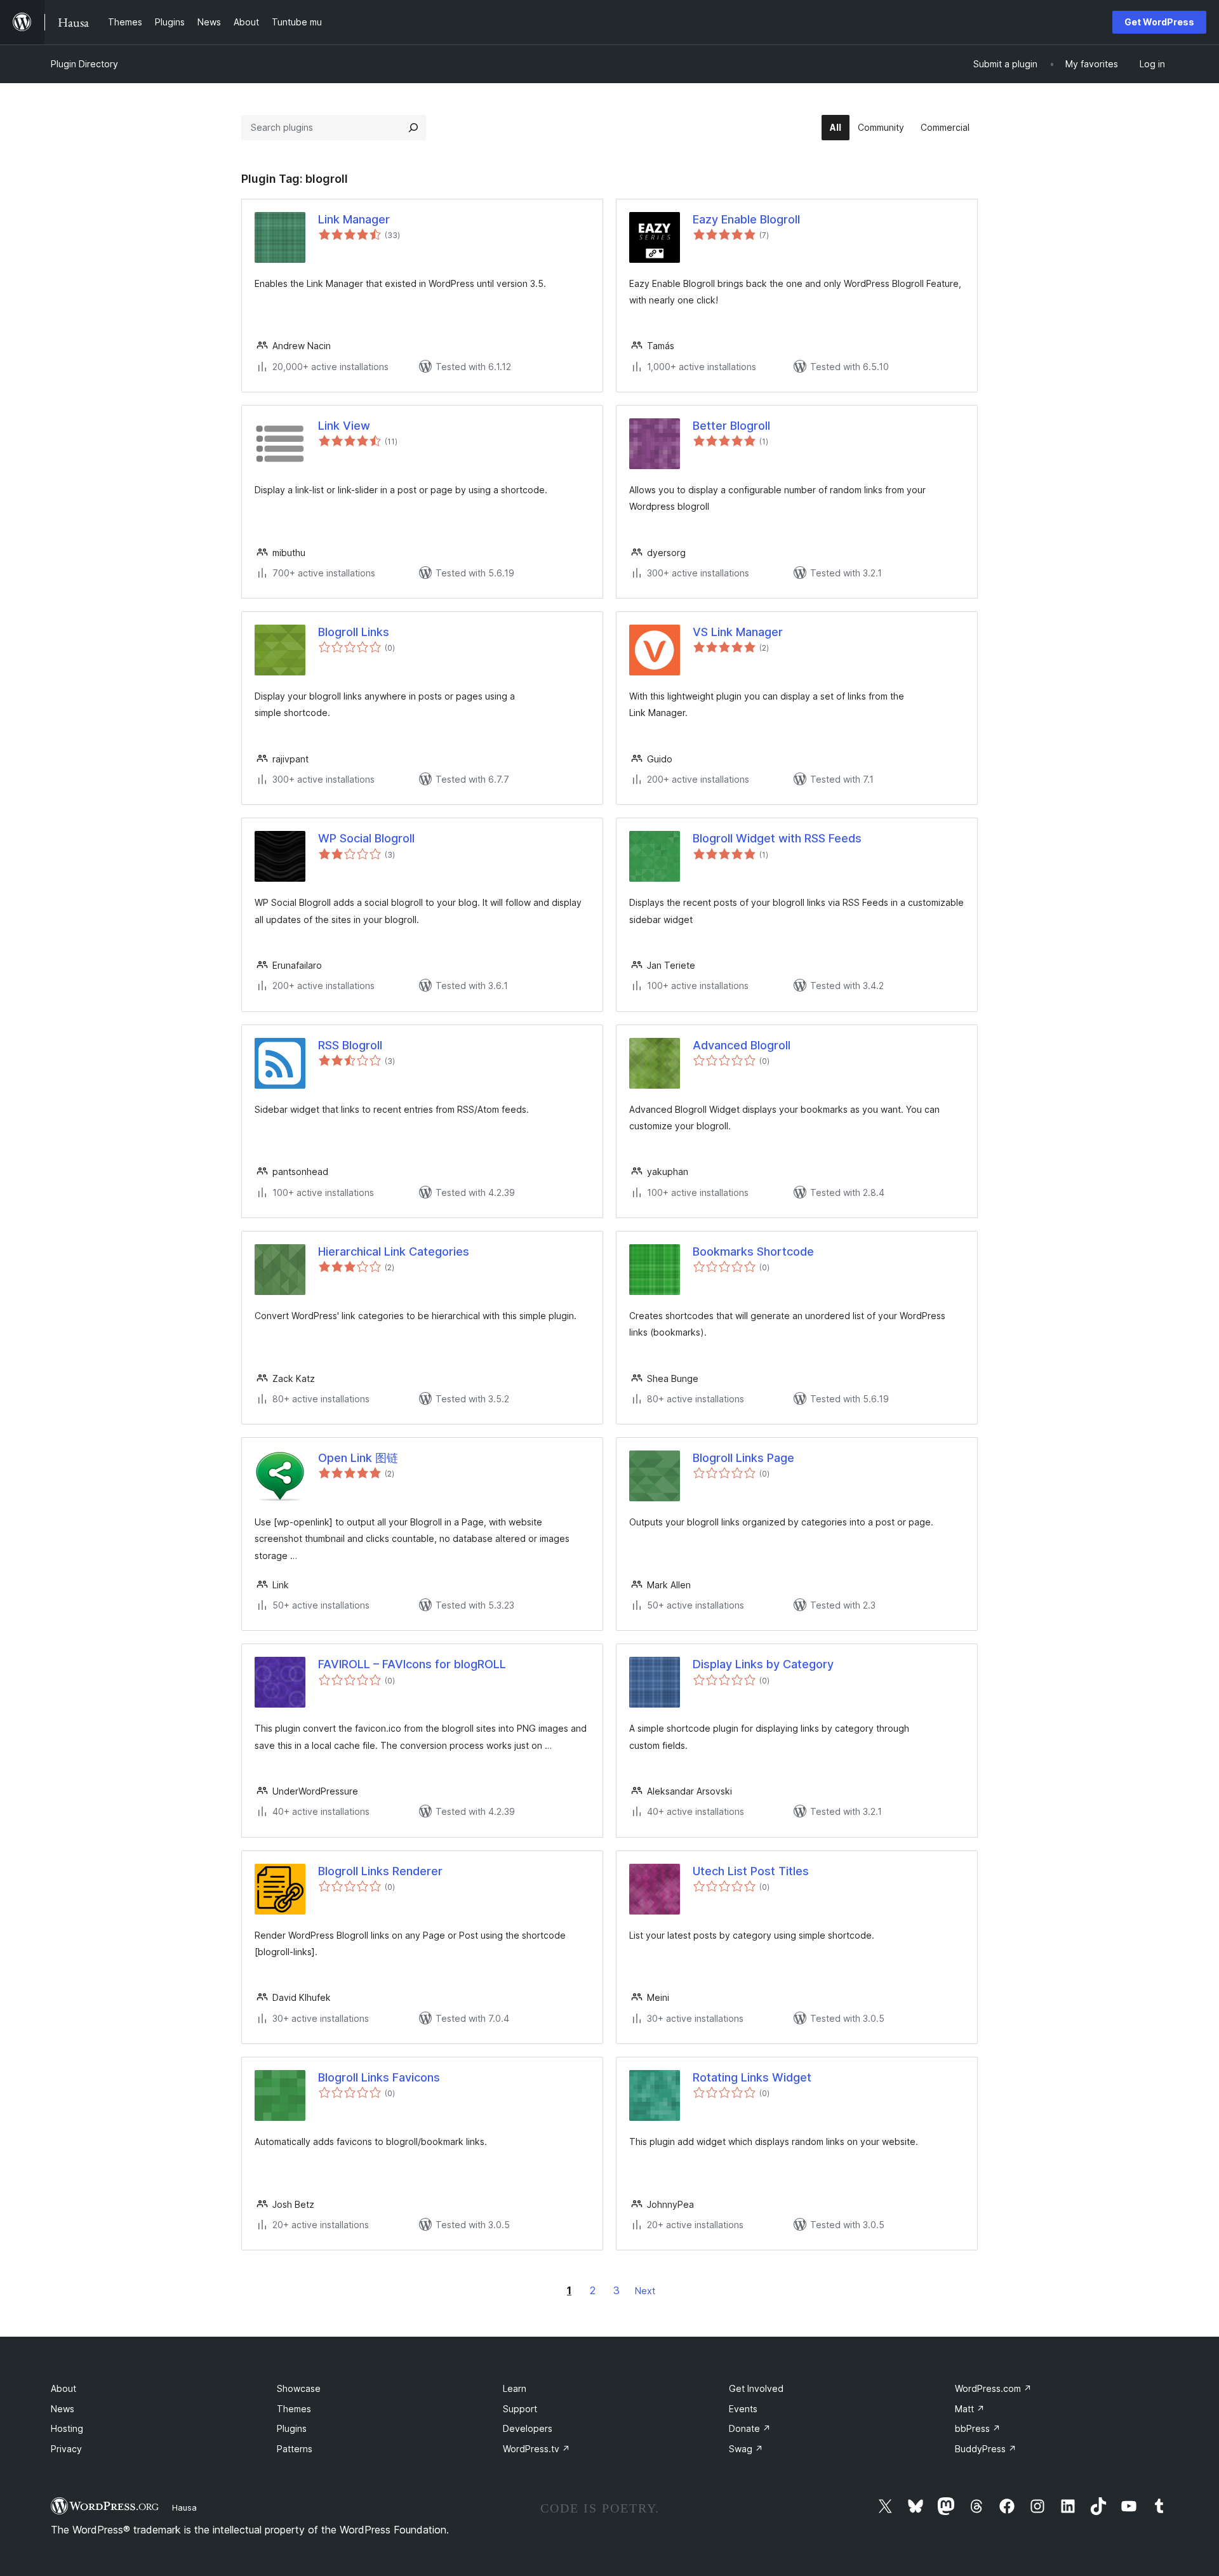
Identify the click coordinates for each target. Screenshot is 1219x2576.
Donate (750, 2428)
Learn (515, 2388)
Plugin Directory (84, 64)
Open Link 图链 (358, 1458)
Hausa (184, 2507)
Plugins (292, 2428)
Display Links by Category (763, 1664)
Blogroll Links (354, 632)
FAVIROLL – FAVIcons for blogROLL (412, 1664)
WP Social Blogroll (366, 838)
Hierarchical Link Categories (394, 1251)
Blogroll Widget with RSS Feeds (777, 838)
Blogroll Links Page (743, 1458)
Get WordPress (1159, 22)
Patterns (295, 2449)
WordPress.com (993, 2388)
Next (645, 2291)
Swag (746, 2449)
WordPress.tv (536, 2449)
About (63, 2388)
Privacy (66, 2449)
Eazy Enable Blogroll (746, 219)
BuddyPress (986, 2449)
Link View (344, 426)
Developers (528, 2428)
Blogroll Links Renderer (380, 1871)
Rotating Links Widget (752, 2077)
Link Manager (354, 219)
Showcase (299, 2388)
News (63, 2409)
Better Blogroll (731, 426)
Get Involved (756, 2388)
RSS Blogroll (350, 1045)
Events (743, 2409)
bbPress (978, 2428)
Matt (970, 2409)
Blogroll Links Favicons (379, 2077)
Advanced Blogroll (742, 1045)
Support (520, 2409)
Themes (294, 2409)
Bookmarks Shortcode (753, 1251)
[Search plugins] (413, 128)
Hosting (67, 2428)
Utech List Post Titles (751, 1871)
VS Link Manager (738, 632)
